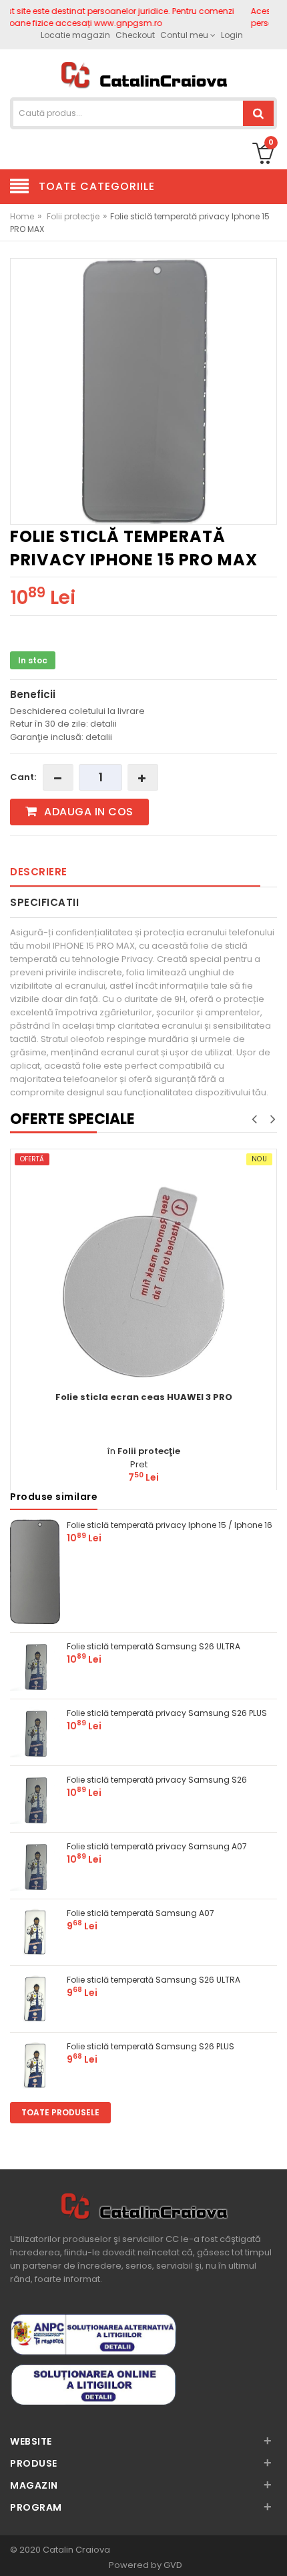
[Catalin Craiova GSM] (143, 74)
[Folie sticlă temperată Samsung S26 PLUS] (35, 2064)
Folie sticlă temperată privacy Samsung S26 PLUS (167, 1713)
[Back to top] (273, 2552)
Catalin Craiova (75, 2550)
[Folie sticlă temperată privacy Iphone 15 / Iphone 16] (35, 1571)
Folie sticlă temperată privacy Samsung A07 (157, 1846)
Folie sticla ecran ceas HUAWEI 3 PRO (144, 1397)
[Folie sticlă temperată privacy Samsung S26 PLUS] (35, 1731)
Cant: (23, 777)
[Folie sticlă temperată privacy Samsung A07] (35, 1864)
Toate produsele (60, 2112)
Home (22, 216)
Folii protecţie (73, 216)
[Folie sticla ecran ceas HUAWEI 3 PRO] (143, 1282)
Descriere (39, 872)
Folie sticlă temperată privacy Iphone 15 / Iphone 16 (170, 1525)
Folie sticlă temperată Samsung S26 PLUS (151, 2046)
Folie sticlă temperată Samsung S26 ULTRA (154, 1646)
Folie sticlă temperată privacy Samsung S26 (157, 1780)
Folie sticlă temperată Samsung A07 (140, 1913)
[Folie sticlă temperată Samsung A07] (35, 1931)
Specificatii (44, 902)
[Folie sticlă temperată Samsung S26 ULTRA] (35, 1664)
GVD (173, 2565)
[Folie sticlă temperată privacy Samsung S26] (35, 1798)
